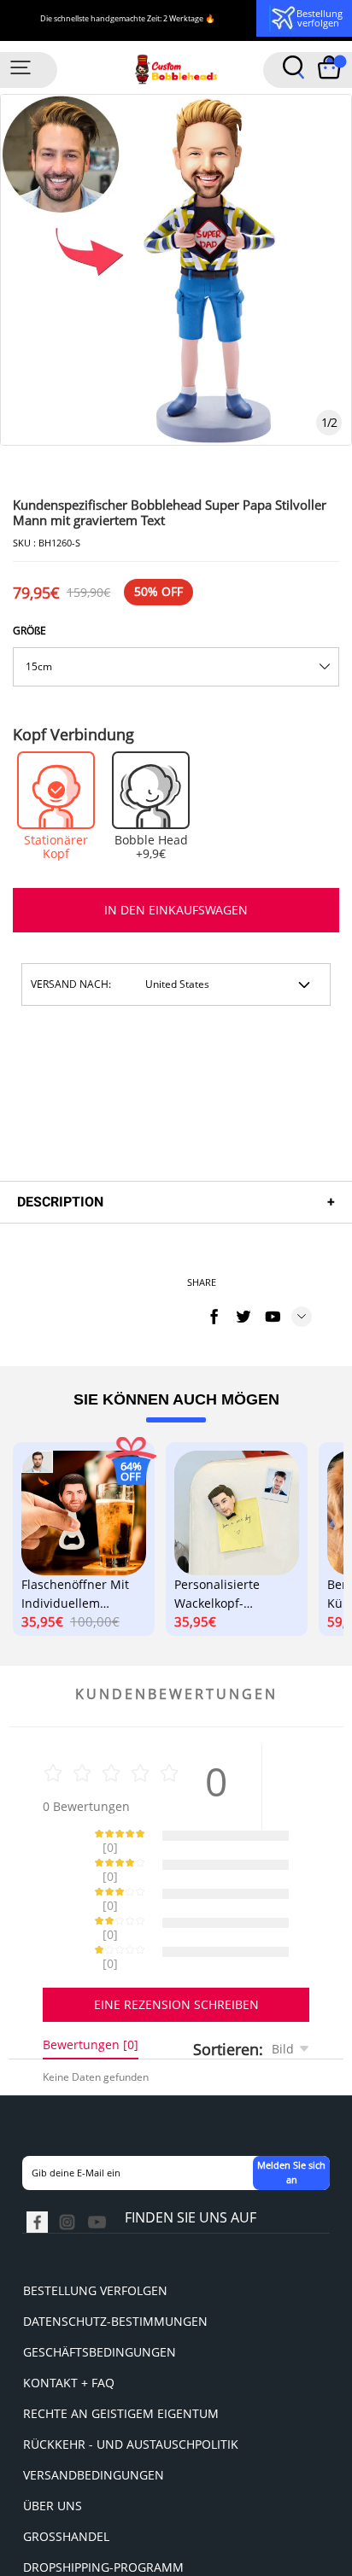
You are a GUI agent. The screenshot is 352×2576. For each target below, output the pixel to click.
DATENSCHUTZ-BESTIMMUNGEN (115, 2261)
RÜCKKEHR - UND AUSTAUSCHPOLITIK (131, 2384)
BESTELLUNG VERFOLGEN (95, 2231)
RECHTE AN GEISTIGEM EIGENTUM (121, 2354)
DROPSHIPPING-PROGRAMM (103, 2507)
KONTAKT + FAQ (69, 2323)
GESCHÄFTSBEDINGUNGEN (100, 2292)
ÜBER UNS (53, 2446)
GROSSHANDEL (66, 2477)
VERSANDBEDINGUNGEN (94, 2415)
